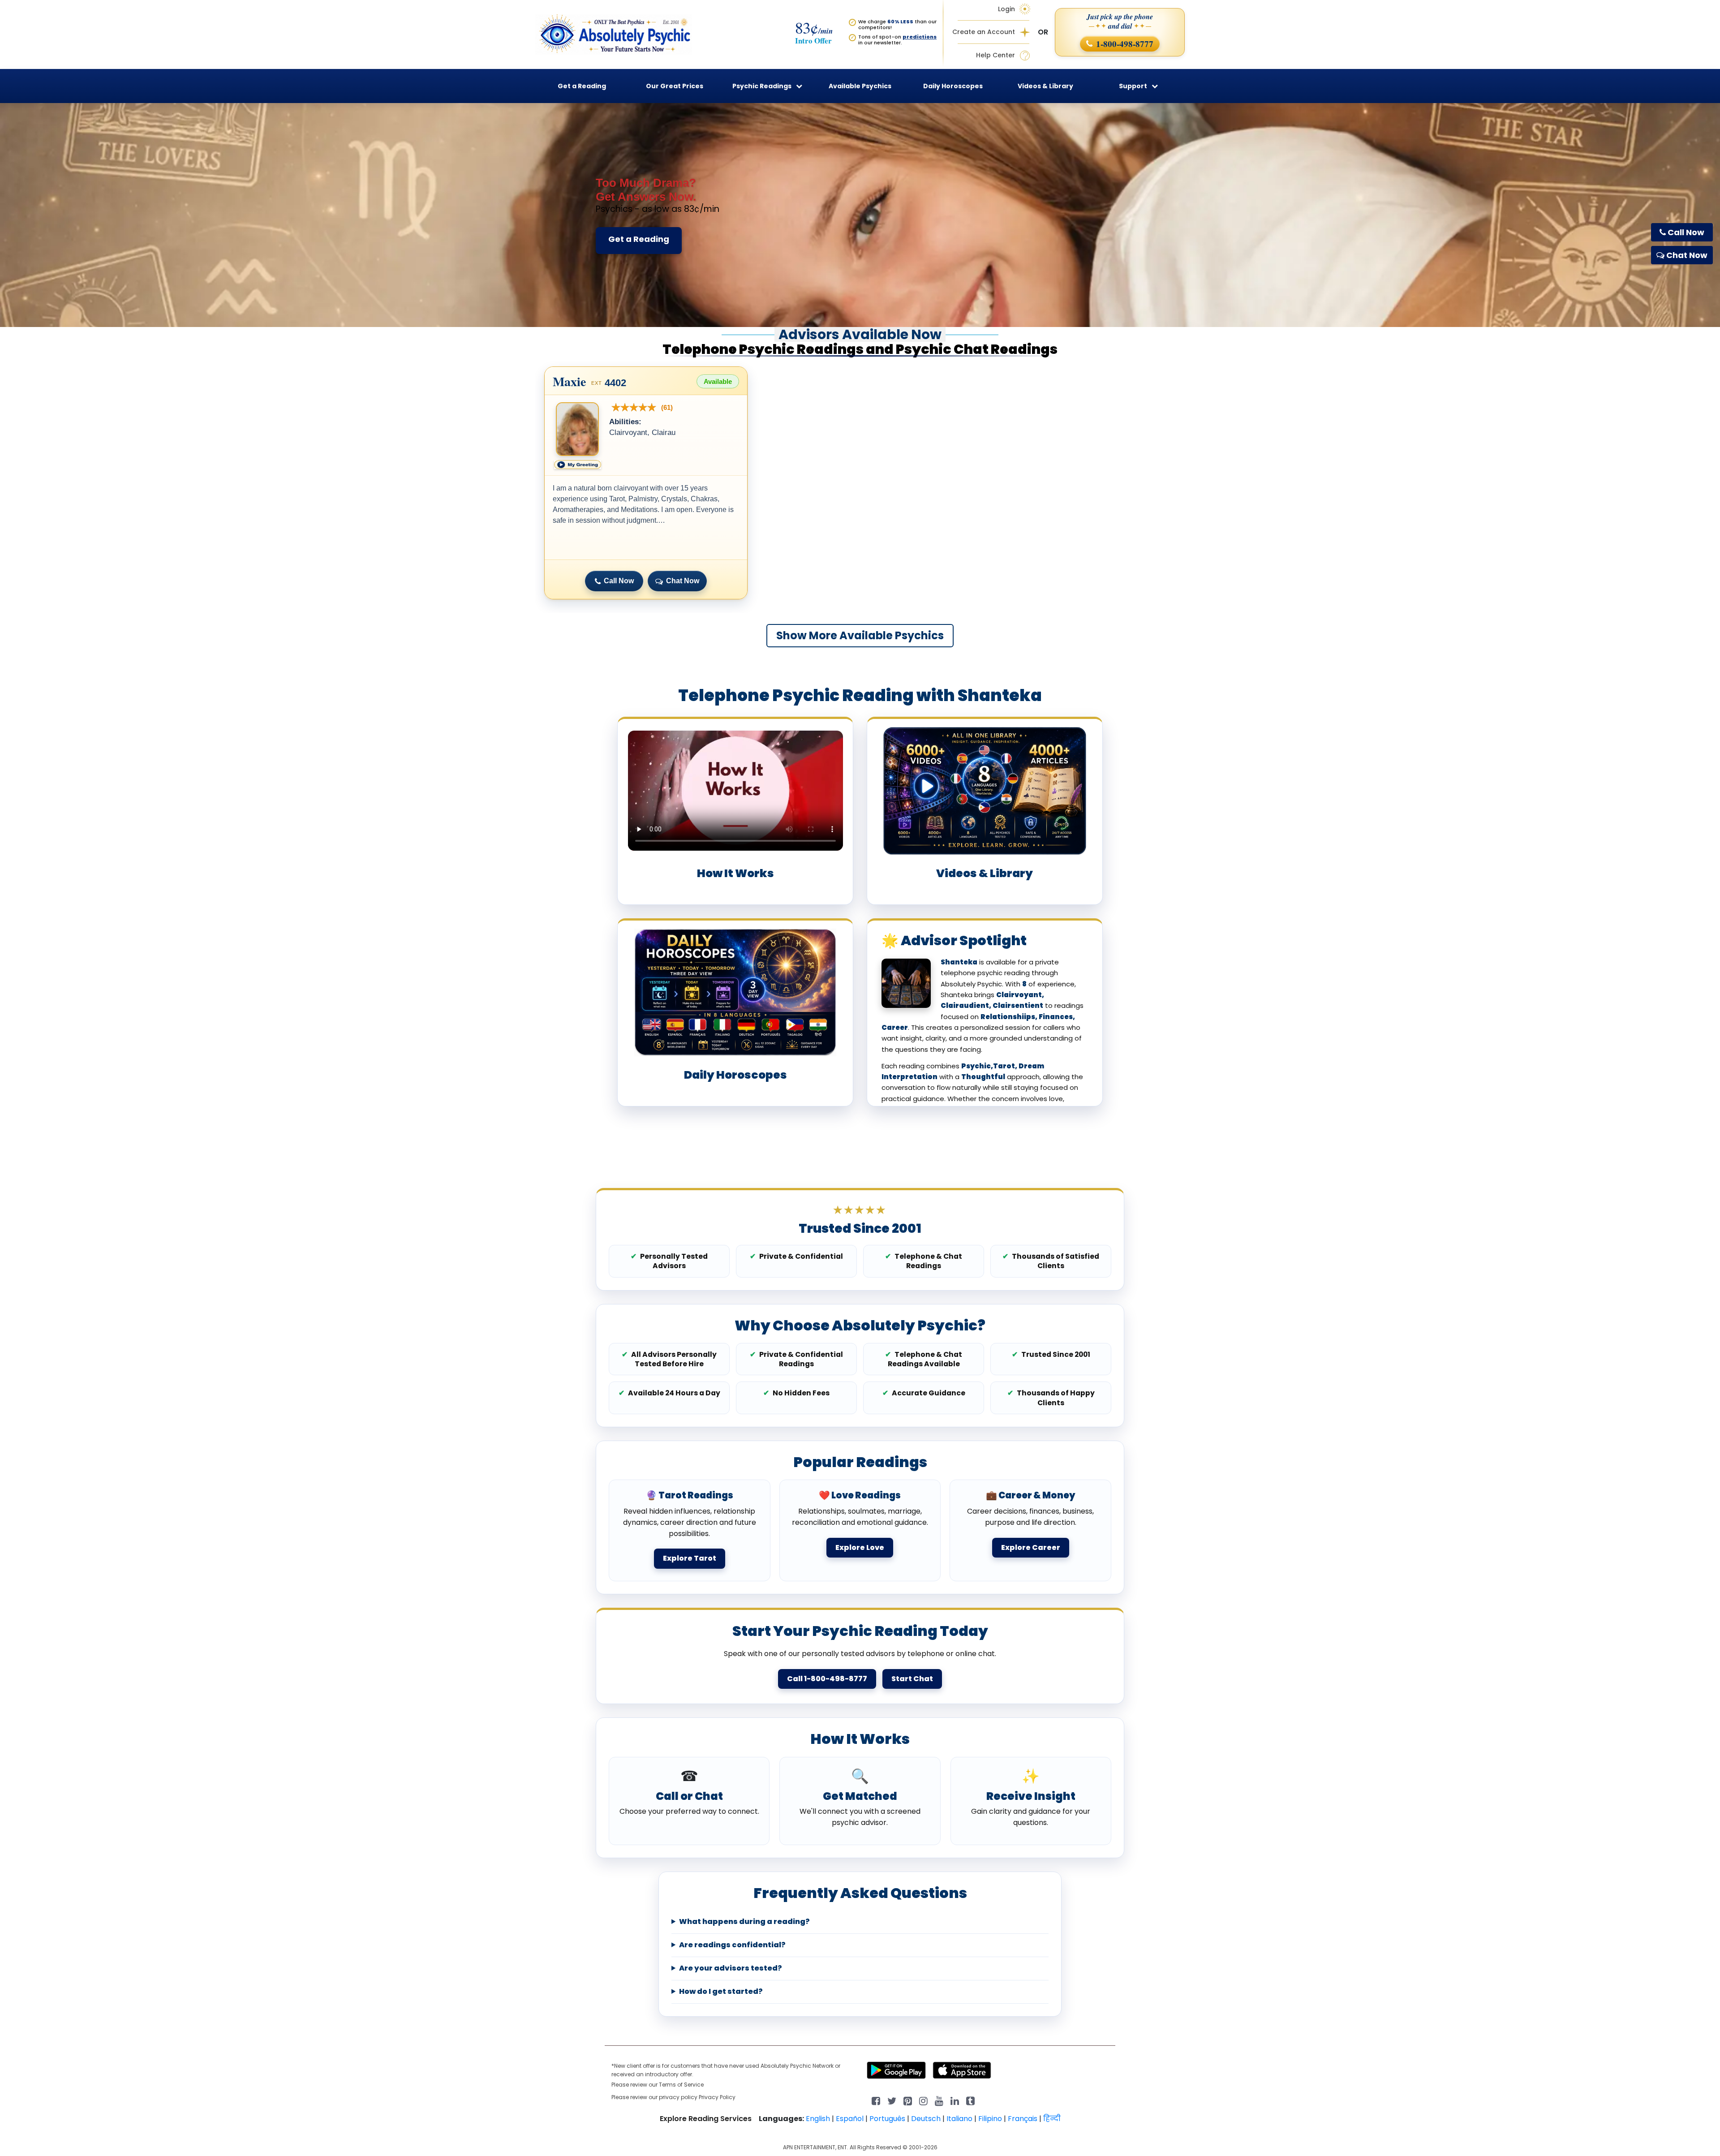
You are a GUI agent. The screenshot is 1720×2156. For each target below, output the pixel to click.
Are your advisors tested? (731, 1968)
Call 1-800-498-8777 (827, 1679)
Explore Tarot (690, 1558)
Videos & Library (1045, 86)
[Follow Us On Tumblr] (970, 2100)
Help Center (995, 55)
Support (1133, 86)
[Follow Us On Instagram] (923, 2100)
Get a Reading (639, 239)
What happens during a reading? (744, 1922)
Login (1006, 9)
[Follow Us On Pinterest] (908, 2100)
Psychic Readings (762, 86)
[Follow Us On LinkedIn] (955, 2100)
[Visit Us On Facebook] (876, 2100)
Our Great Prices (675, 86)
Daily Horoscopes (953, 86)
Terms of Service (681, 2085)
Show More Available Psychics (860, 635)
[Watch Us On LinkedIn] (939, 2100)
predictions (920, 37)
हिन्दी (1052, 2119)
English (818, 2119)
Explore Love (860, 1547)
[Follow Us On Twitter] (892, 2100)
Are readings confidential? (732, 1945)
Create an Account (984, 32)
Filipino (990, 2119)
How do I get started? (721, 1992)
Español (850, 2119)
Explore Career (1031, 1547)
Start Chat (912, 1679)
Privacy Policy (717, 2097)
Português (887, 2119)
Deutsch (926, 2119)
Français (1023, 2119)
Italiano (959, 2119)
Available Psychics (860, 86)
